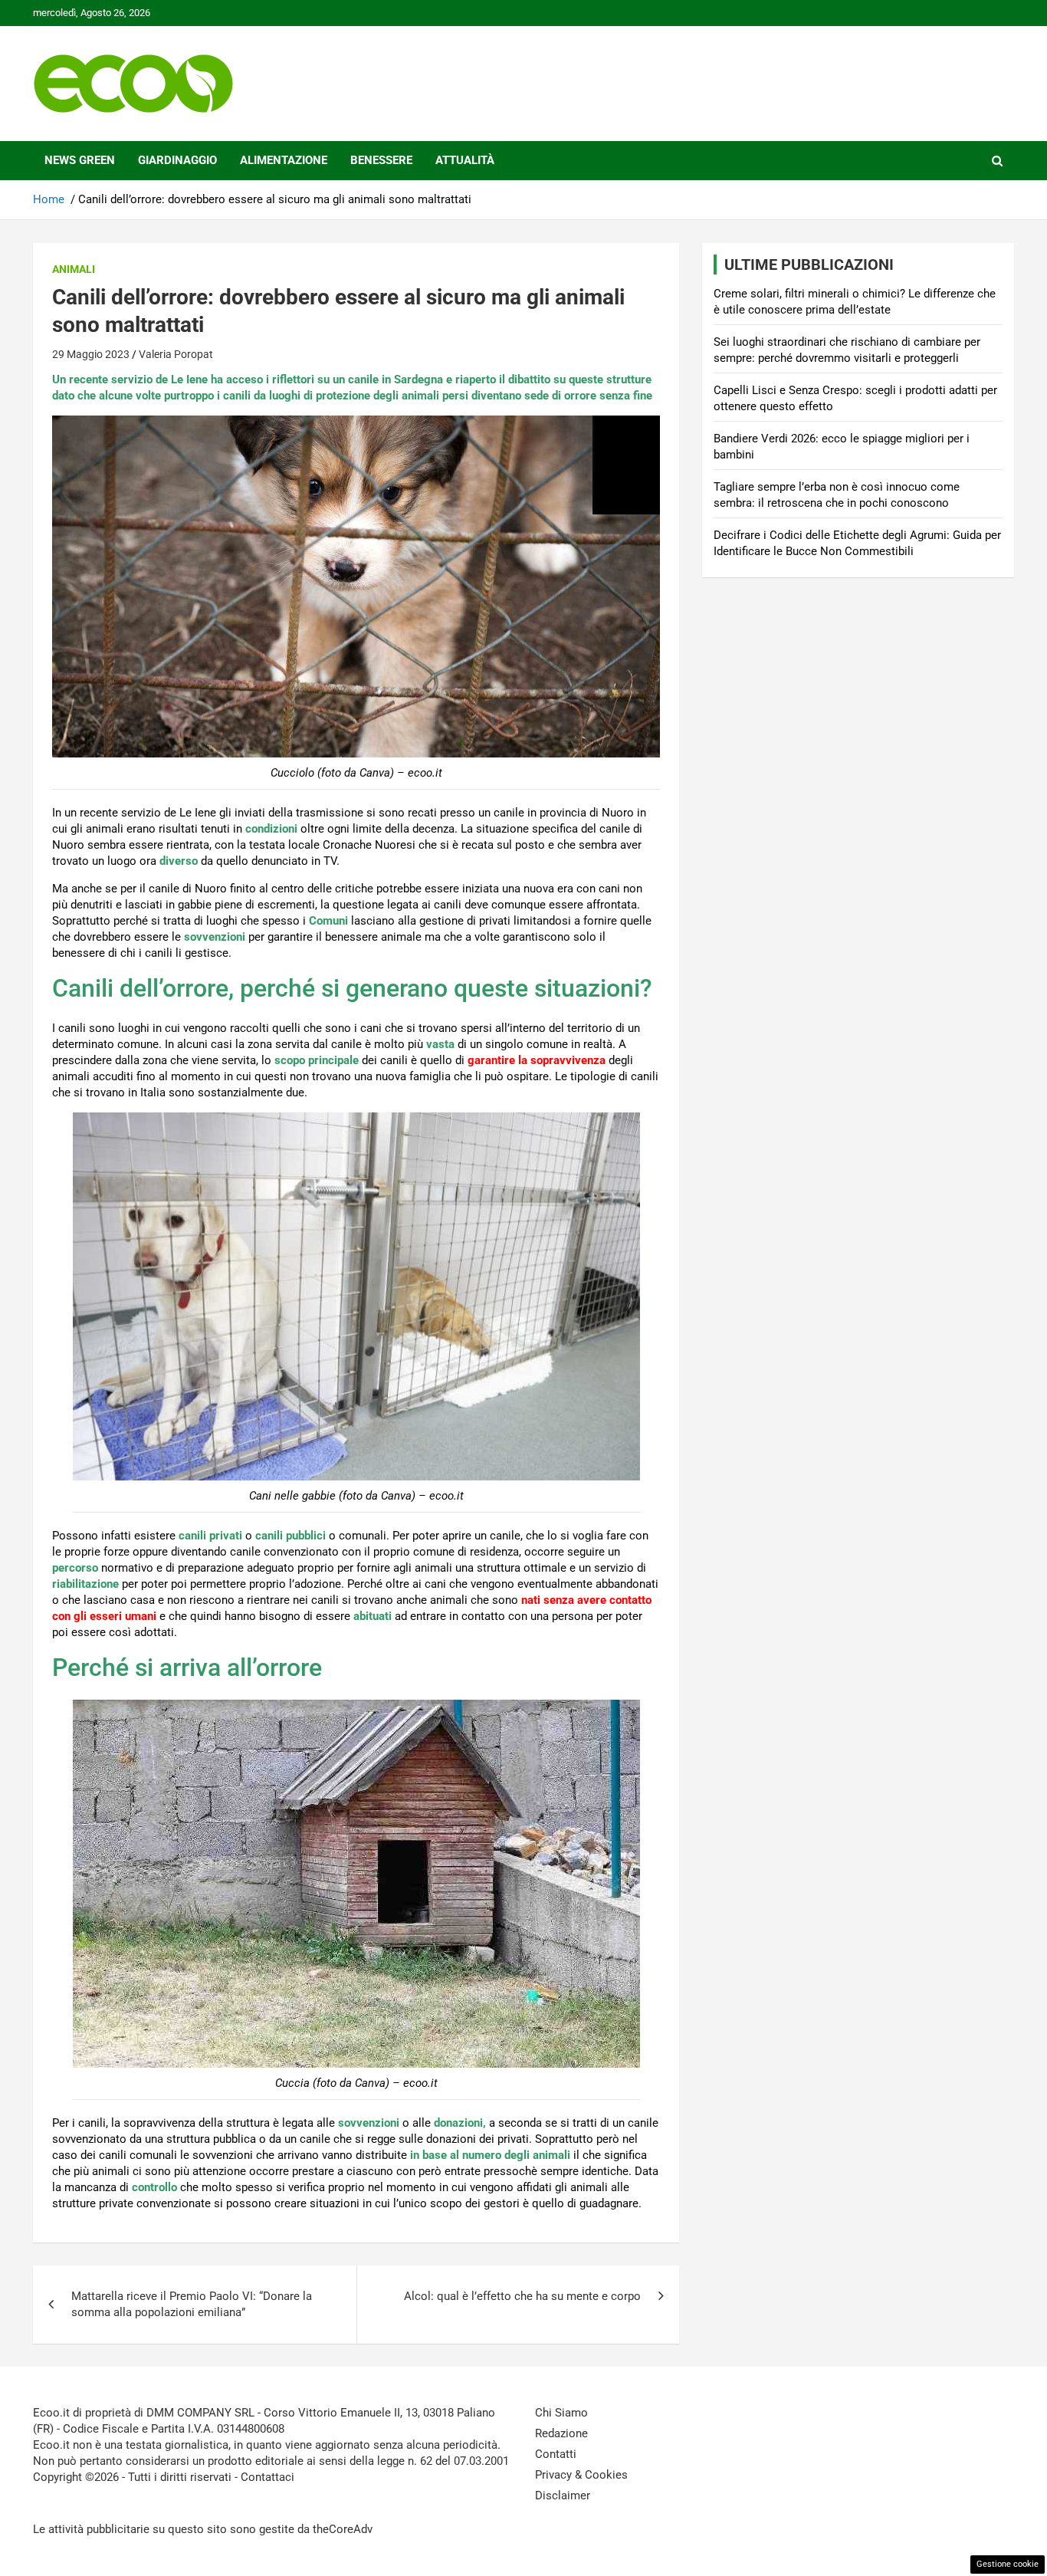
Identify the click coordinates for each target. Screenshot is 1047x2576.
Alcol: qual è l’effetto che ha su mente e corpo (522, 2296)
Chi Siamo (561, 2413)
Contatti (556, 2454)
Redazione (561, 2433)
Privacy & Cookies (581, 2475)
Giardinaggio (177, 160)
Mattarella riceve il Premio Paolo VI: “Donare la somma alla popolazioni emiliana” (192, 2304)
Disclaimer (563, 2495)
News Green (80, 160)
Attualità (465, 160)
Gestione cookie (1008, 2564)
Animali (74, 269)
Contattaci (267, 2477)
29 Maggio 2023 (91, 354)
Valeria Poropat (176, 354)
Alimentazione (284, 160)
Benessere (381, 160)
